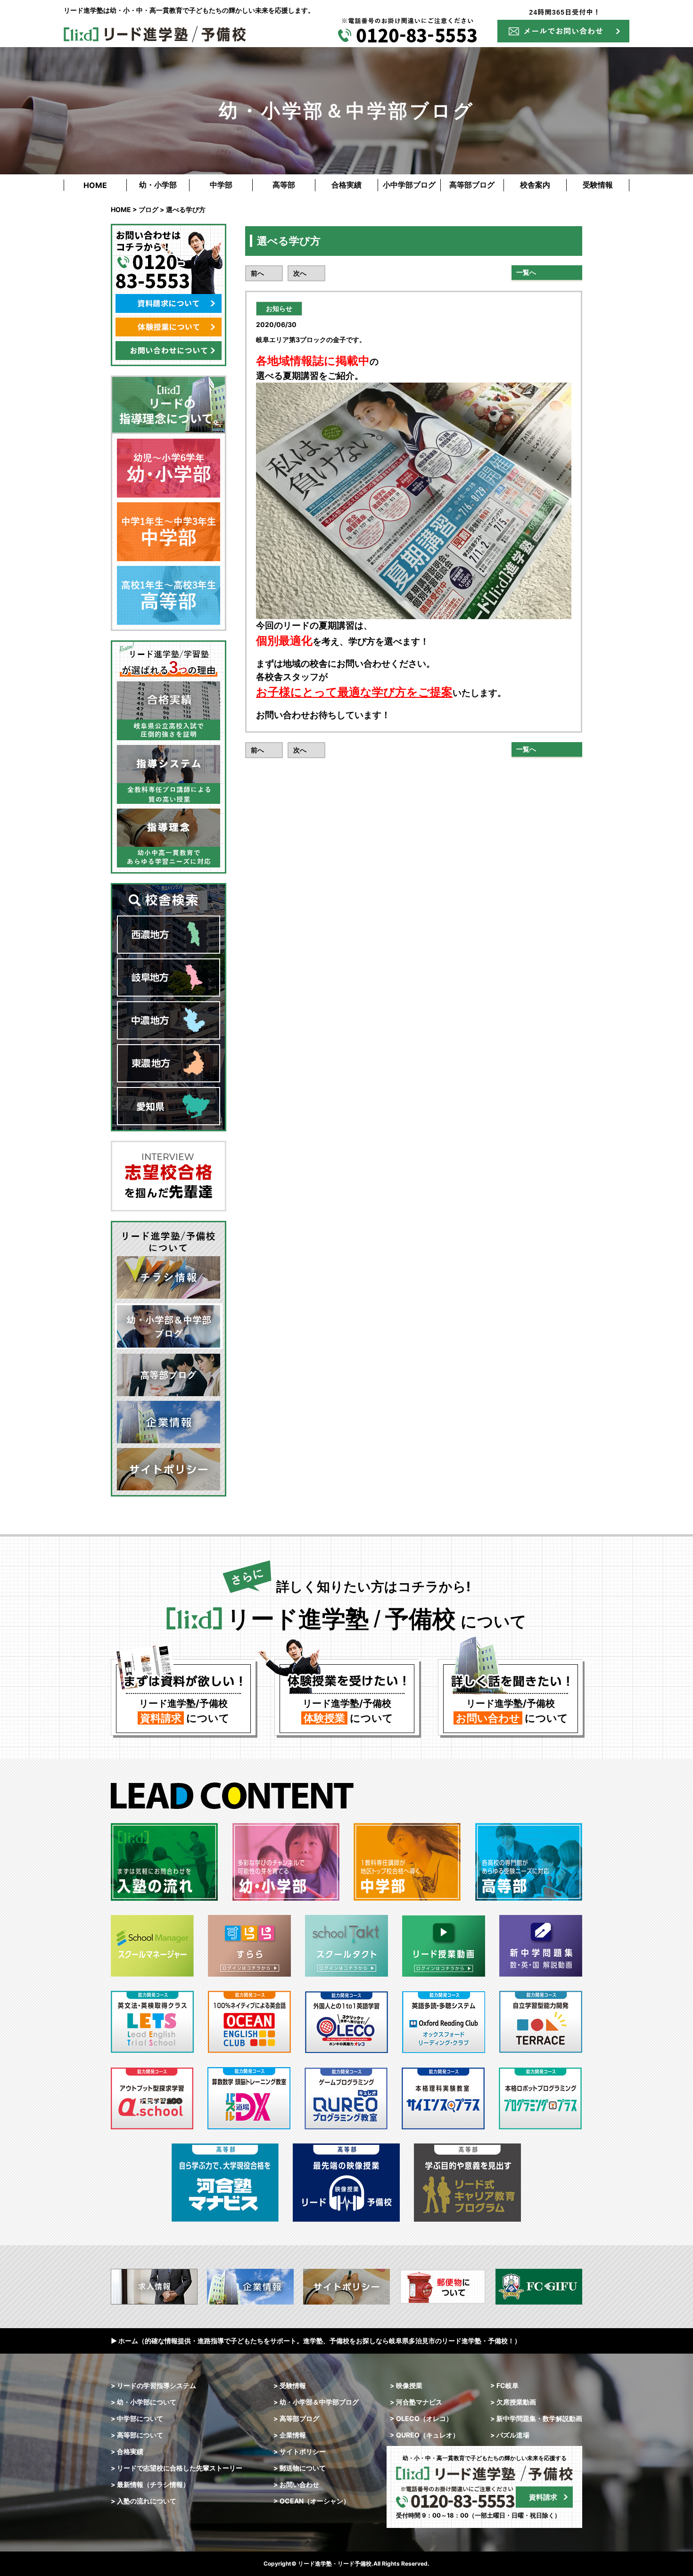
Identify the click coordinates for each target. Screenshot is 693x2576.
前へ (257, 273)
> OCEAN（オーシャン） (312, 2501)
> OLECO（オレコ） (421, 2418)
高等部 (284, 185)
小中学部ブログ (409, 185)
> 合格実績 (127, 2451)
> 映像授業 (406, 2385)
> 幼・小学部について (144, 2402)
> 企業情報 (290, 2435)
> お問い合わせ (296, 2484)
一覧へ (526, 272)
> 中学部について (137, 2418)
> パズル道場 (510, 2435)
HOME (95, 185)
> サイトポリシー (300, 2451)
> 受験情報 (290, 2385)
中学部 (221, 185)
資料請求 (543, 2497)
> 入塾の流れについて (144, 2501)
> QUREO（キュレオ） (425, 2435)
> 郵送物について (300, 2468)
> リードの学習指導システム (153, 2385)
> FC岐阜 (504, 2385)
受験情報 (598, 185)
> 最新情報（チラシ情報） (150, 2484)
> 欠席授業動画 (513, 2402)
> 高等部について (137, 2435)
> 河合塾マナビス (416, 2402)
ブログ (148, 209)
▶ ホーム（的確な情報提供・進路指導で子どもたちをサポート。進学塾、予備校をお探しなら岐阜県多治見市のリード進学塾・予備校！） (316, 2341)
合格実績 (346, 185)
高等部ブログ (472, 185)
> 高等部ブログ (296, 2418)
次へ (300, 273)
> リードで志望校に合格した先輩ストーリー (177, 2468)
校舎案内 (535, 185)
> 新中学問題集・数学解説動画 (536, 2418)
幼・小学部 (158, 185)
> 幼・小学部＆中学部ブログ (316, 2402)
